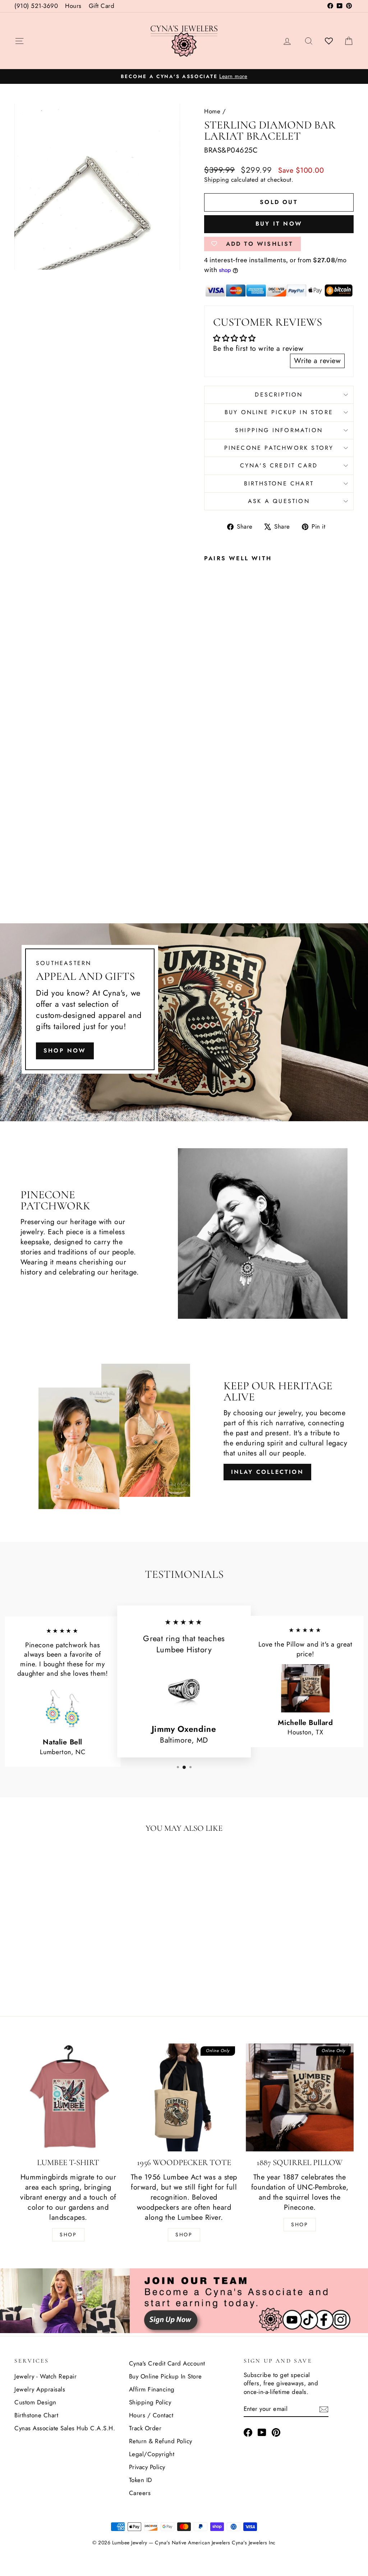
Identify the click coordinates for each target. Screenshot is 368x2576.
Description (279, 395)
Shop (68, 2235)
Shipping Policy (150, 2402)
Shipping (217, 180)
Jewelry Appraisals (40, 2389)
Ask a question (279, 501)
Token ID (141, 2480)
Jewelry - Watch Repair (45, 2376)
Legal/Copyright (152, 2454)
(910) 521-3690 (36, 6)
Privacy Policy (147, 2467)
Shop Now (65, 1051)
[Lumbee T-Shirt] (68, 2097)
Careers (140, 2493)
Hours (73, 6)
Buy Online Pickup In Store (165, 2376)
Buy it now (279, 224)
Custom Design (35, 2402)
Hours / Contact (151, 2415)
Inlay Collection (267, 1472)
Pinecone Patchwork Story (279, 448)
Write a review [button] (317, 361)
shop (300, 2224)
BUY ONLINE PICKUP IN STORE (279, 412)
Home (212, 111)
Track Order (145, 2428)
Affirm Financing (152, 2389)
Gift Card (102, 6)
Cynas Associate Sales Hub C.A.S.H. (65, 2428)
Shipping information (279, 430)
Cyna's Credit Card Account (167, 2363)
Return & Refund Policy (161, 2441)
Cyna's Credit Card (279, 465)
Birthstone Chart (279, 483)
